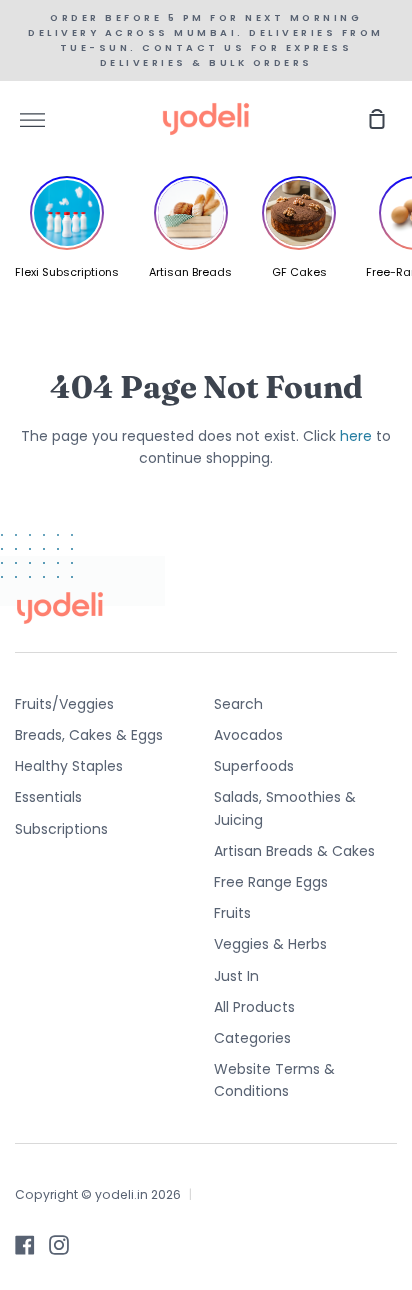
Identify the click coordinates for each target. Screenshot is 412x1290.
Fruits (232, 913)
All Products (254, 1007)
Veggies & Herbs (270, 944)
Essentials (48, 797)
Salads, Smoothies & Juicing (285, 808)
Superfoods (254, 766)
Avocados (248, 735)
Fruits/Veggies (64, 704)
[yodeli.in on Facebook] (25, 1245)
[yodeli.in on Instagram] (59, 1245)
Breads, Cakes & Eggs (89, 735)
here (356, 436)
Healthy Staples (69, 766)
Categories (252, 1038)
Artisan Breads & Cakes (294, 851)
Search (238, 704)
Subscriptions (61, 829)
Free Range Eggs (271, 882)
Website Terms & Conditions (274, 1080)
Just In (236, 976)
